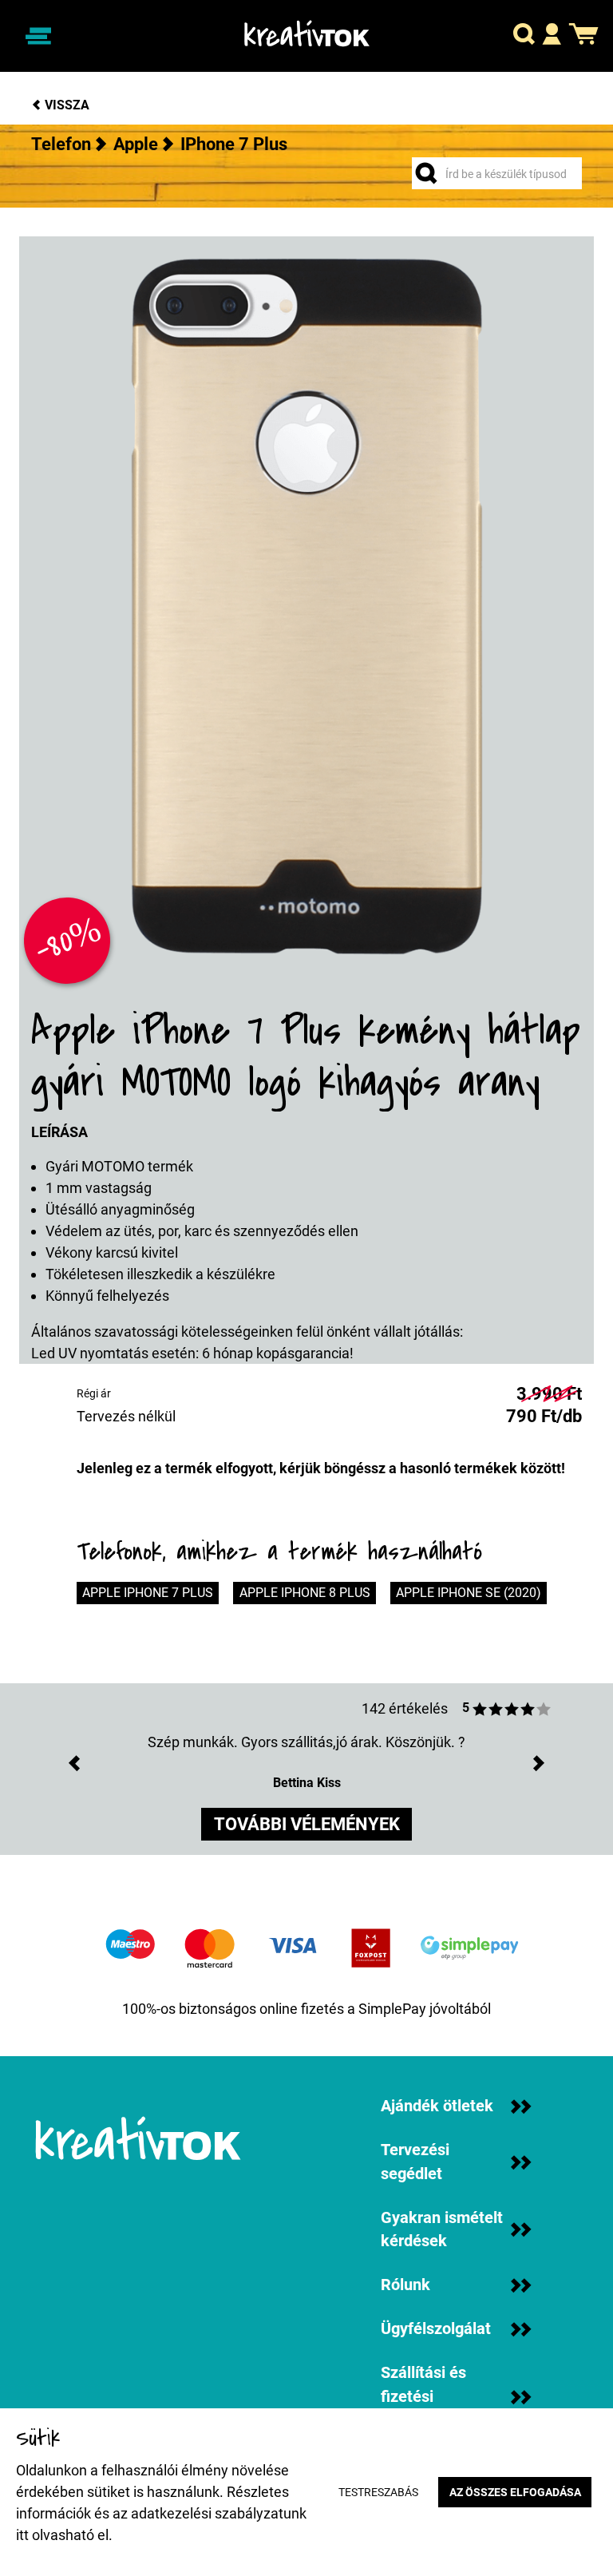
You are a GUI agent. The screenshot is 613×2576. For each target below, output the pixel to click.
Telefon (61, 144)
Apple (136, 144)
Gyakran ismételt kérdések (442, 2230)
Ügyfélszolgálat (436, 2329)
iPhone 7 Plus (234, 144)
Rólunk (405, 2285)
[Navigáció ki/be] (38, 36)
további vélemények (307, 1824)
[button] (524, 36)
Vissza (65, 105)
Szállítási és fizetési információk (423, 2396)
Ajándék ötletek (437, 2106)
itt (22, 2535)
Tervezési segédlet (415, 2162)
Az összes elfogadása (515, 2493)
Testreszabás (378, 2493)
